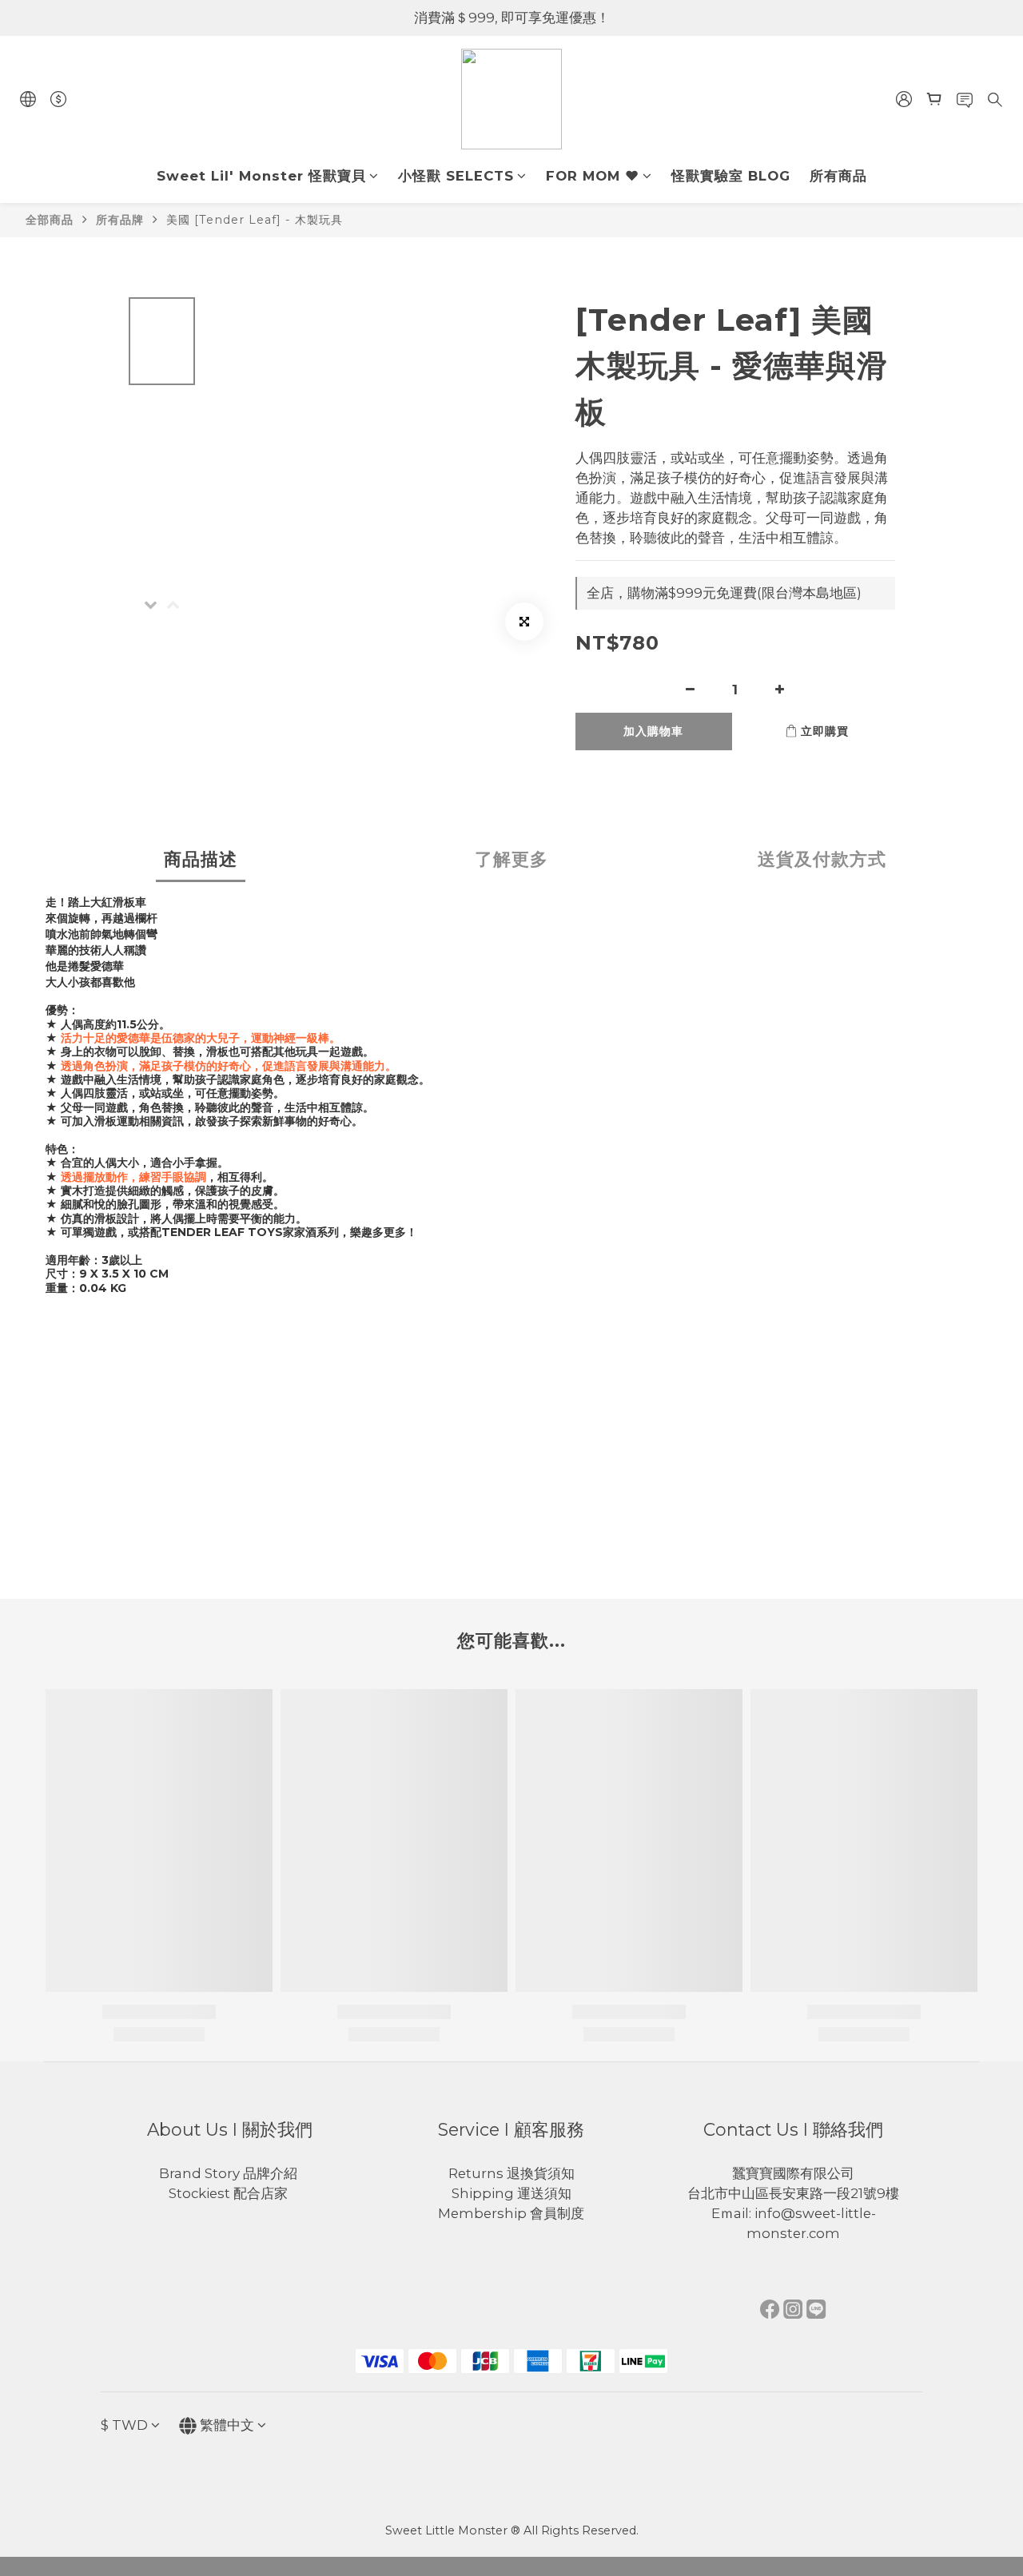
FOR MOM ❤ (593, 176)
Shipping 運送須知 (511, 2193)
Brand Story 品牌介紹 (230, 2173)
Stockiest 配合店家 (230, 2193)
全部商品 (50, 220)
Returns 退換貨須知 (511, 2173)
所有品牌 (120, 220)
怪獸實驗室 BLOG (731, 176)
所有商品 (838, 176)
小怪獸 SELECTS (456, 176)
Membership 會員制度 (511, 2213)
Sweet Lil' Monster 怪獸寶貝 (261, 176)
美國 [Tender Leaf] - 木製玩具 (255, 220)
